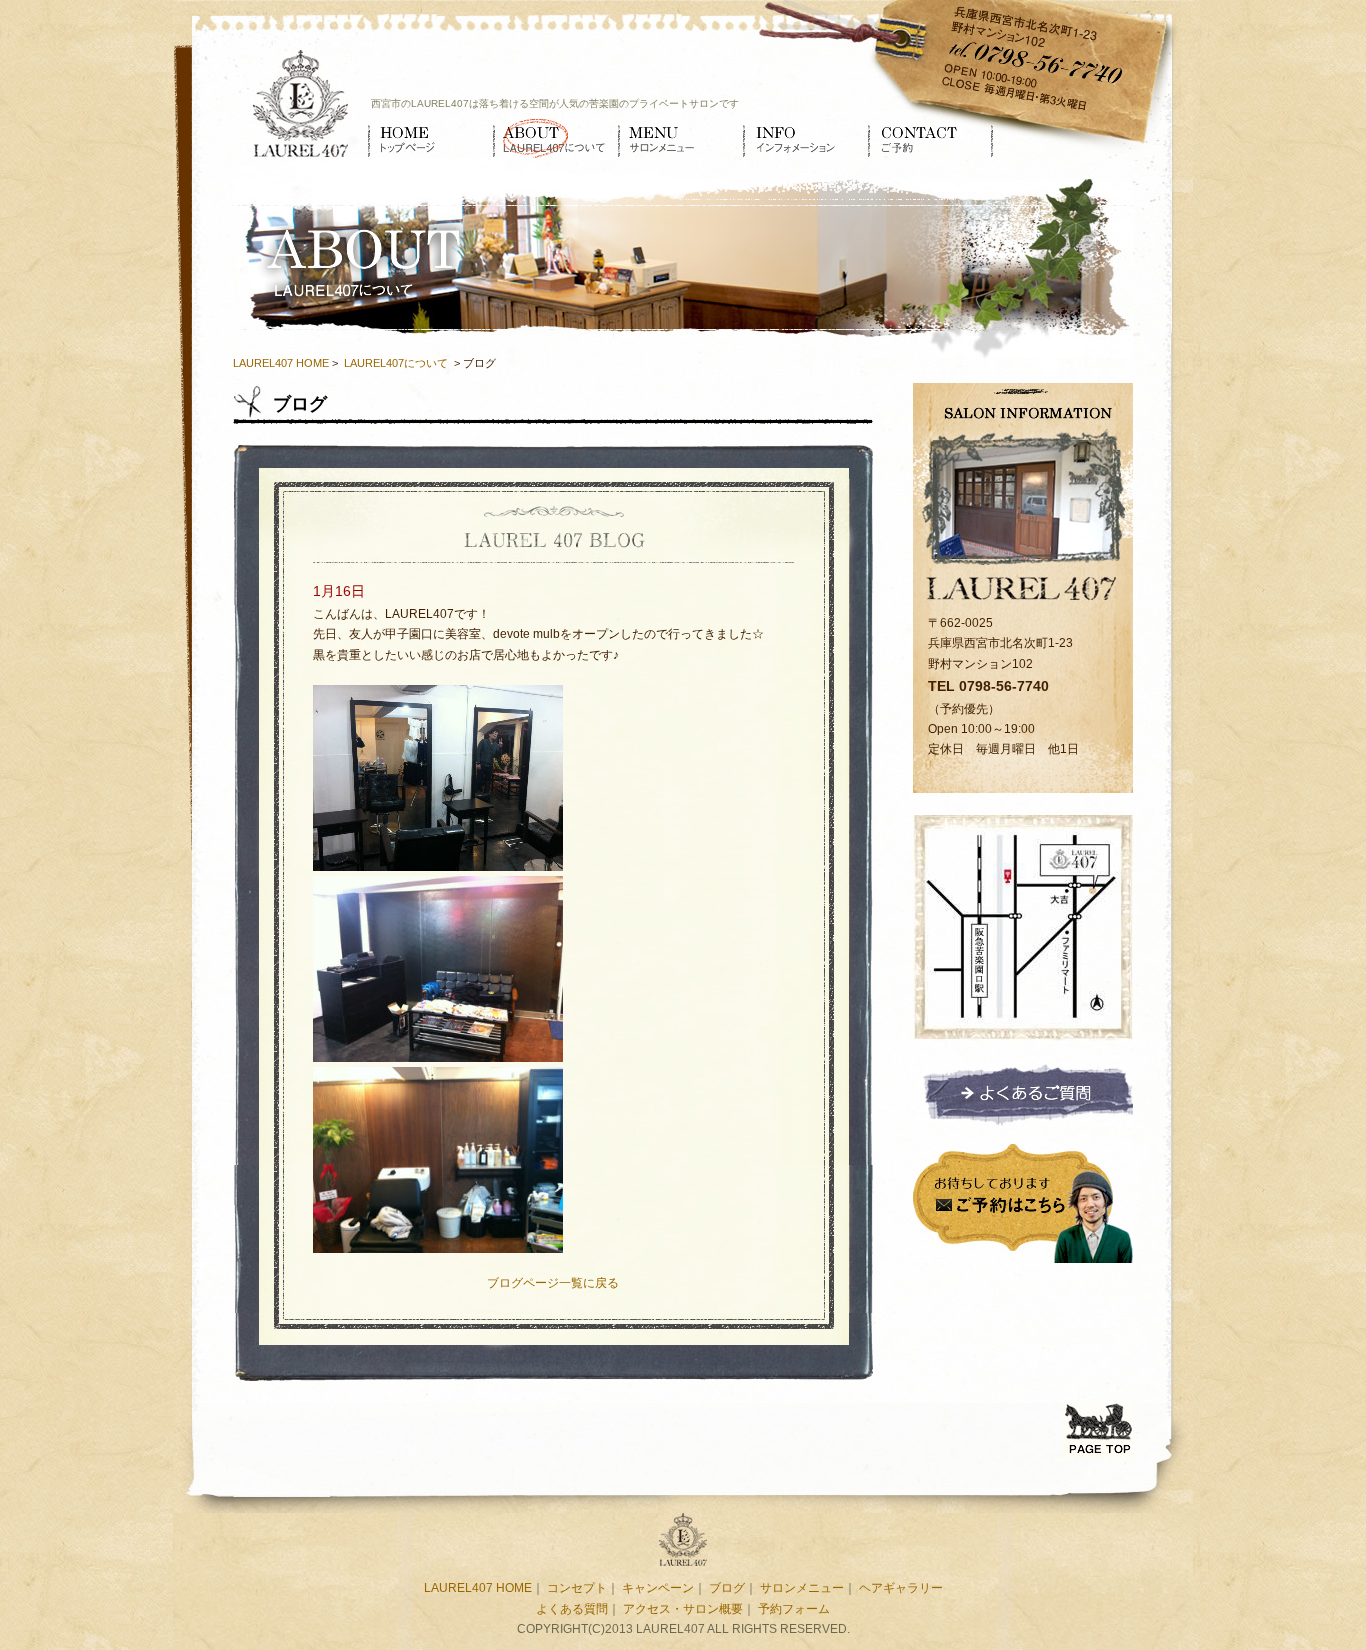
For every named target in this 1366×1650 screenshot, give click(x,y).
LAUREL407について (555, 138)
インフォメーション (805, 138)
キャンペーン (658, 1588)
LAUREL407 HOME (281, 363)
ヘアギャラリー (901, 1588)
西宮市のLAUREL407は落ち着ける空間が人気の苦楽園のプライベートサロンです (555, 103)
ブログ (727, 1588)
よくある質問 (572, 1609)
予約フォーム (794, 1609)
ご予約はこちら (1023, 1201)
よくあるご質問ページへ (1023, 1093)
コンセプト (577, 1588)
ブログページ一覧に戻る (553, 1283)
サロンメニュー (680, 138)
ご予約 (930, 138)
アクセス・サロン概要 (683, 1609)
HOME (430, 138)
